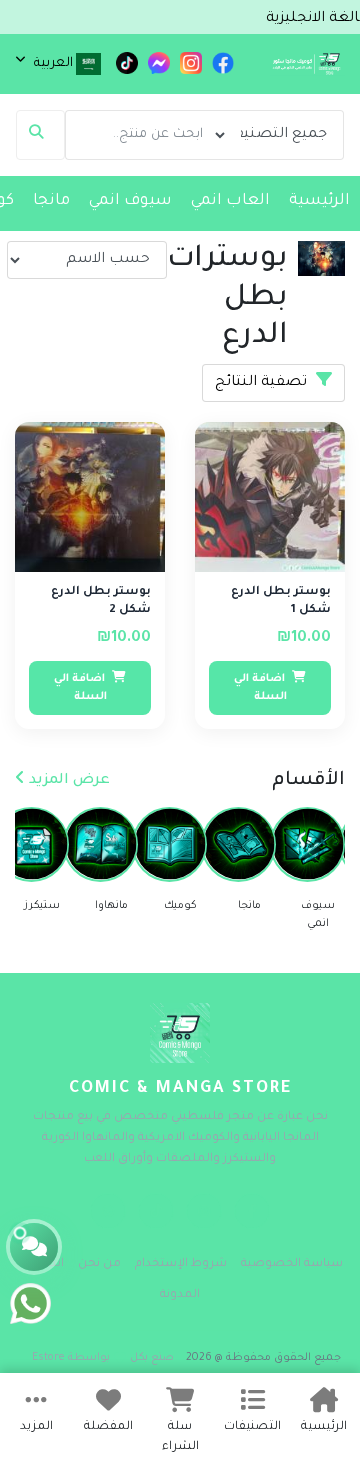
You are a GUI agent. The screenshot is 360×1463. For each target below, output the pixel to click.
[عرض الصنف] (232, 449)
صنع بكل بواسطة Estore (103, 1358)
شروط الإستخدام (181, 1264)
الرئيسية (319, 201)
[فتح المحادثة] (34, 1247)
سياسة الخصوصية (292, 1264)
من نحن (99, 1264)
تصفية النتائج (263, 383)
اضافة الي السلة (261, 688)
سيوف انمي (130, 201)
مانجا (51, 201)
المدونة (180, 1295)
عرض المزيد (67, 781)
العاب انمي (230, 201)
